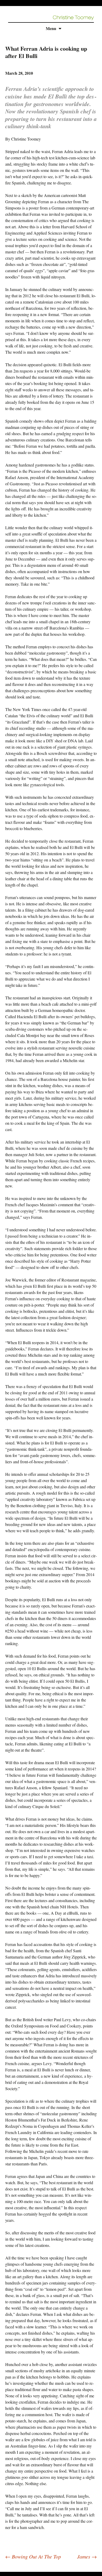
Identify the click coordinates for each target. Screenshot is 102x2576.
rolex (4, 2569)
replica (15, 2569)
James (87, 2556)
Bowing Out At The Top (33, 2556)
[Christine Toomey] (73, 17)
